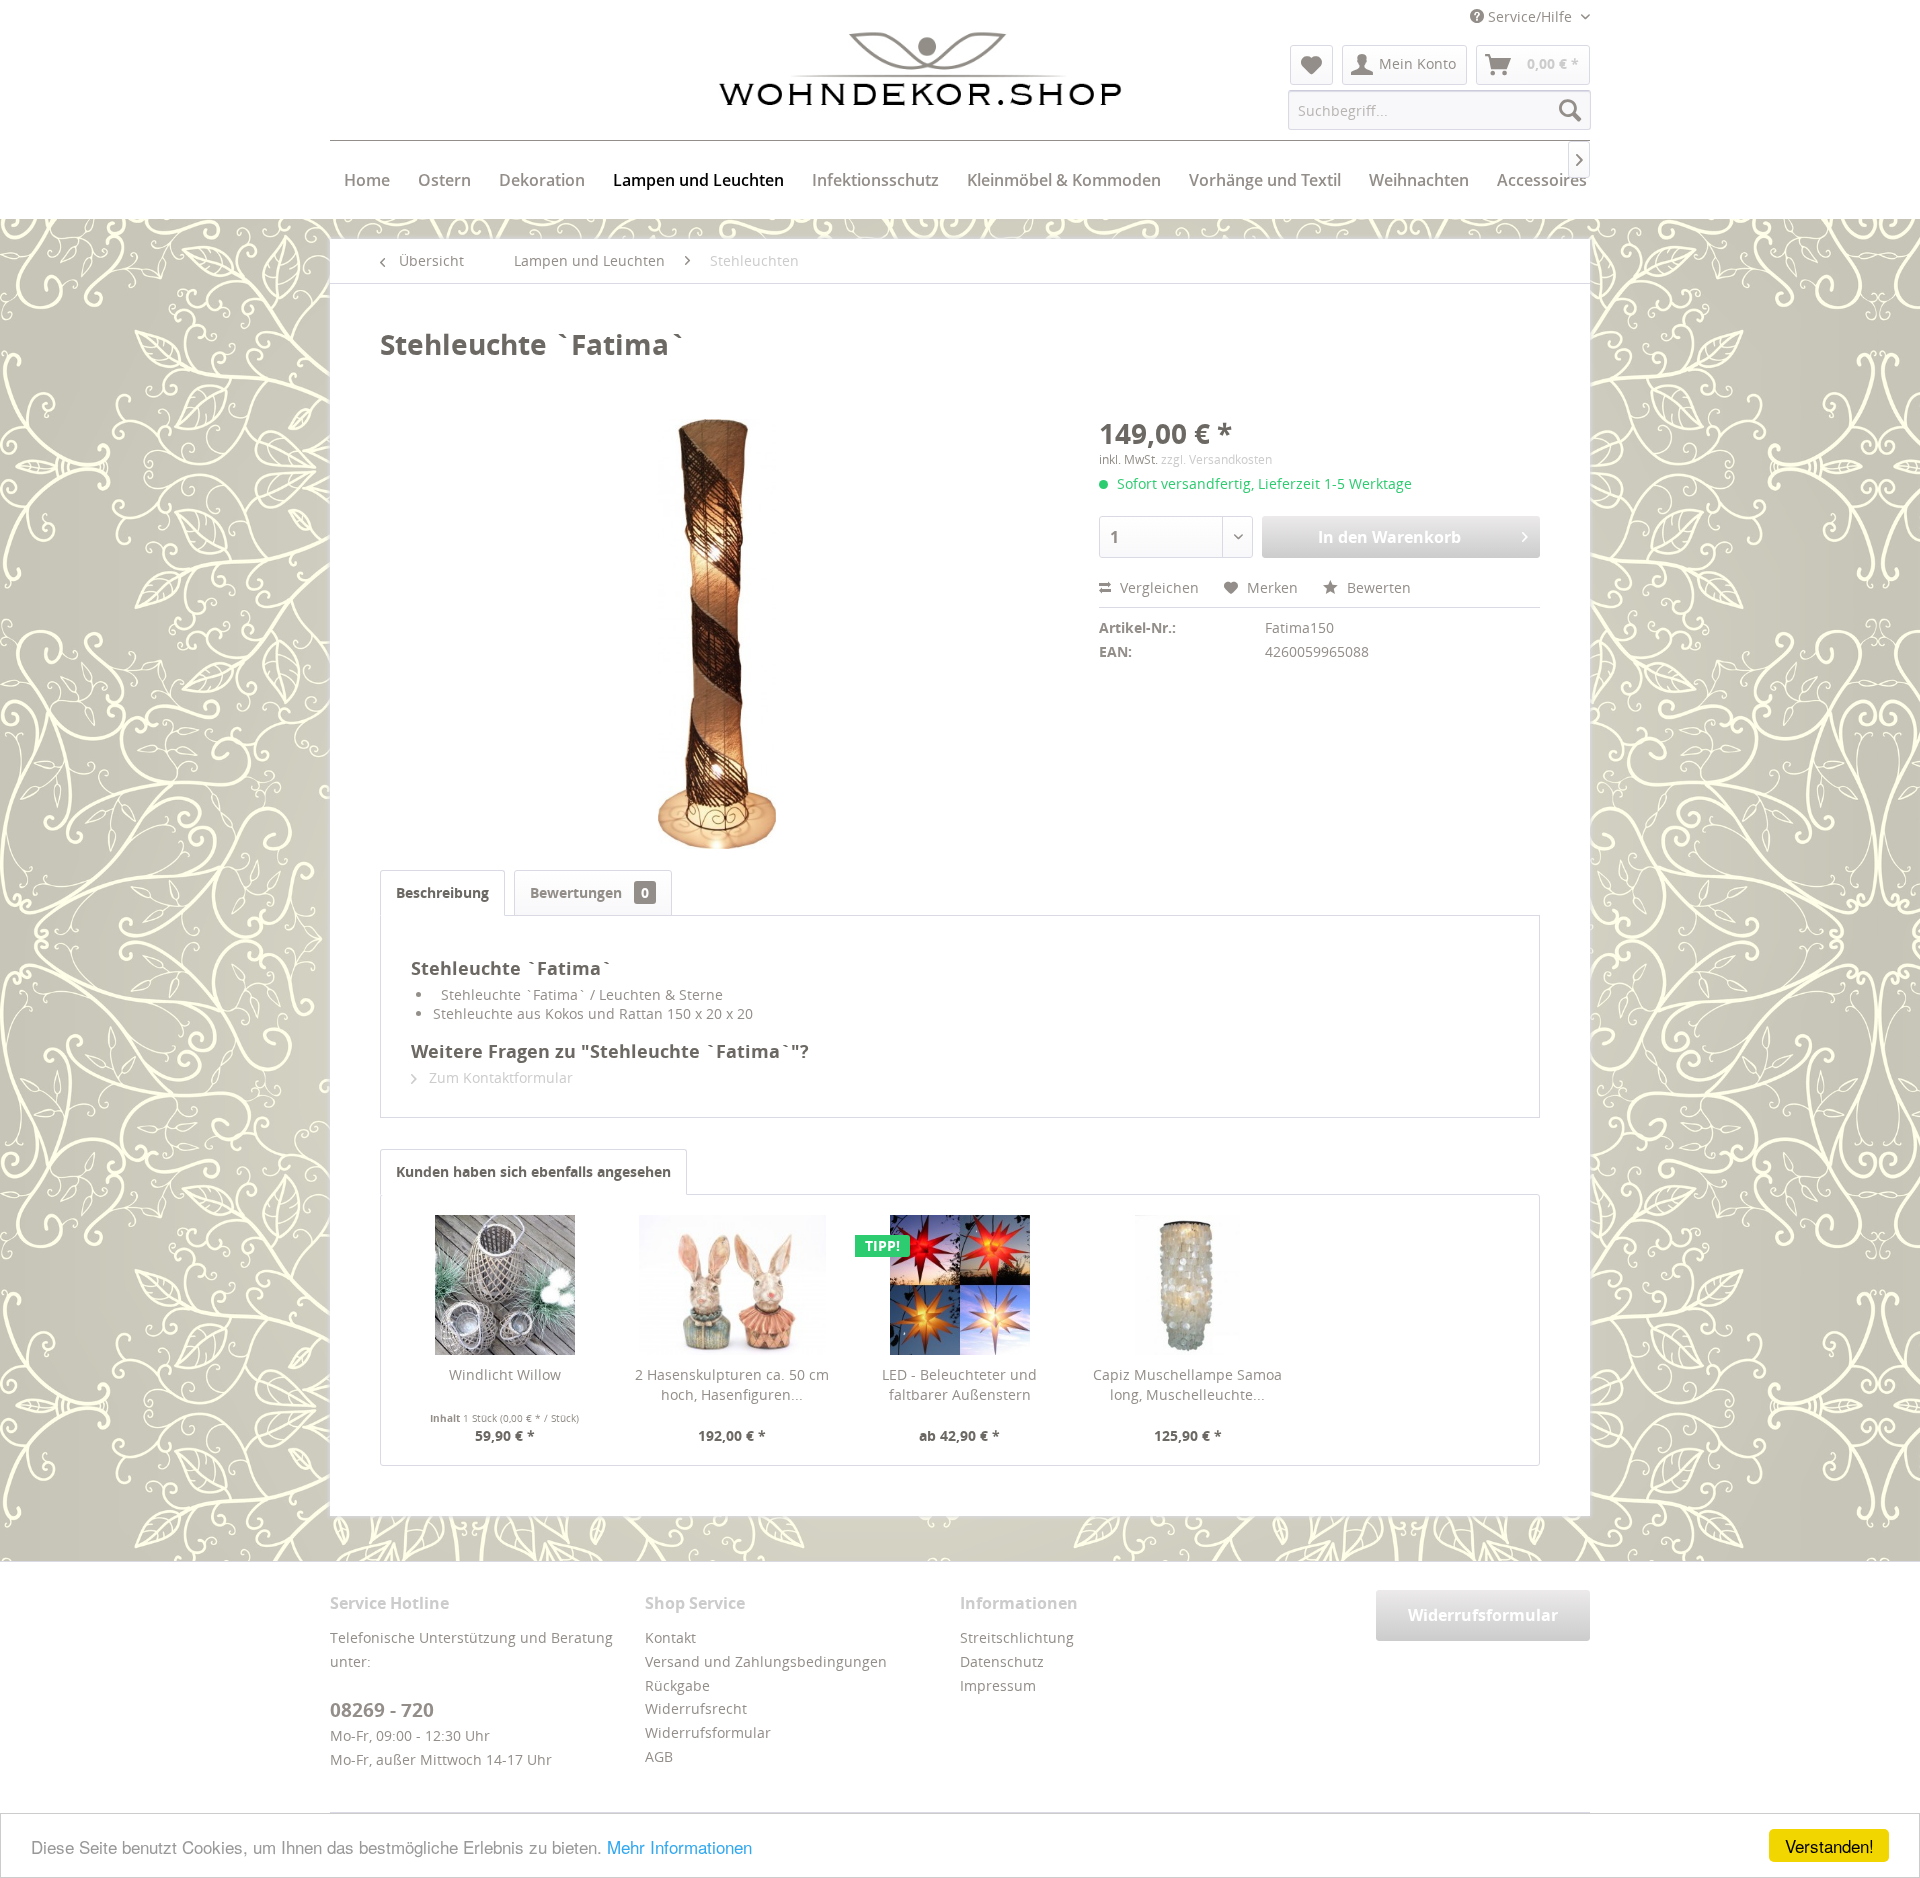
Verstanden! (1829, 1845)
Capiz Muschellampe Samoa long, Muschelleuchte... (1187, 1384)
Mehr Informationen (679, 1846)
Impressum (998, 1685)
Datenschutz (1002, 1661)
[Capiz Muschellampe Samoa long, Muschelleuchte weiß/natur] (1188, 1285)
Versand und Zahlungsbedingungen (766, 1661)
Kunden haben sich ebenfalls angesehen (533, 1171)
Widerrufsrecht (696, 1708)
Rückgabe (677, 1685)
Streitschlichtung (1017, 1637)
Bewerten (1377, 587)
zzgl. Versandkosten (1216, 459)
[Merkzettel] (1311, 65)
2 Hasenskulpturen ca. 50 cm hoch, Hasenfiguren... (732, 1384)
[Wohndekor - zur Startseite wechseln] (920, 69)
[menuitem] (1311, 65)
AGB (659, 1756)
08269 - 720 (382, 1710)
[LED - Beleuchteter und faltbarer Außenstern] (960, 1285)
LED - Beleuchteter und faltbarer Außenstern (959, 1384)
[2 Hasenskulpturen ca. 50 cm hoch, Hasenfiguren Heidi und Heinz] (733, 1285)
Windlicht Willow (505, 1374)
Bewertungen (589, 892)
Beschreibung (442, 892)
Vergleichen (1157, 587)
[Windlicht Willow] (505, 1285)
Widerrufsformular (708, 1732)
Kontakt (670, 1637)
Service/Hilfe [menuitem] (1530, 16)
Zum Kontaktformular (499, 1077)
